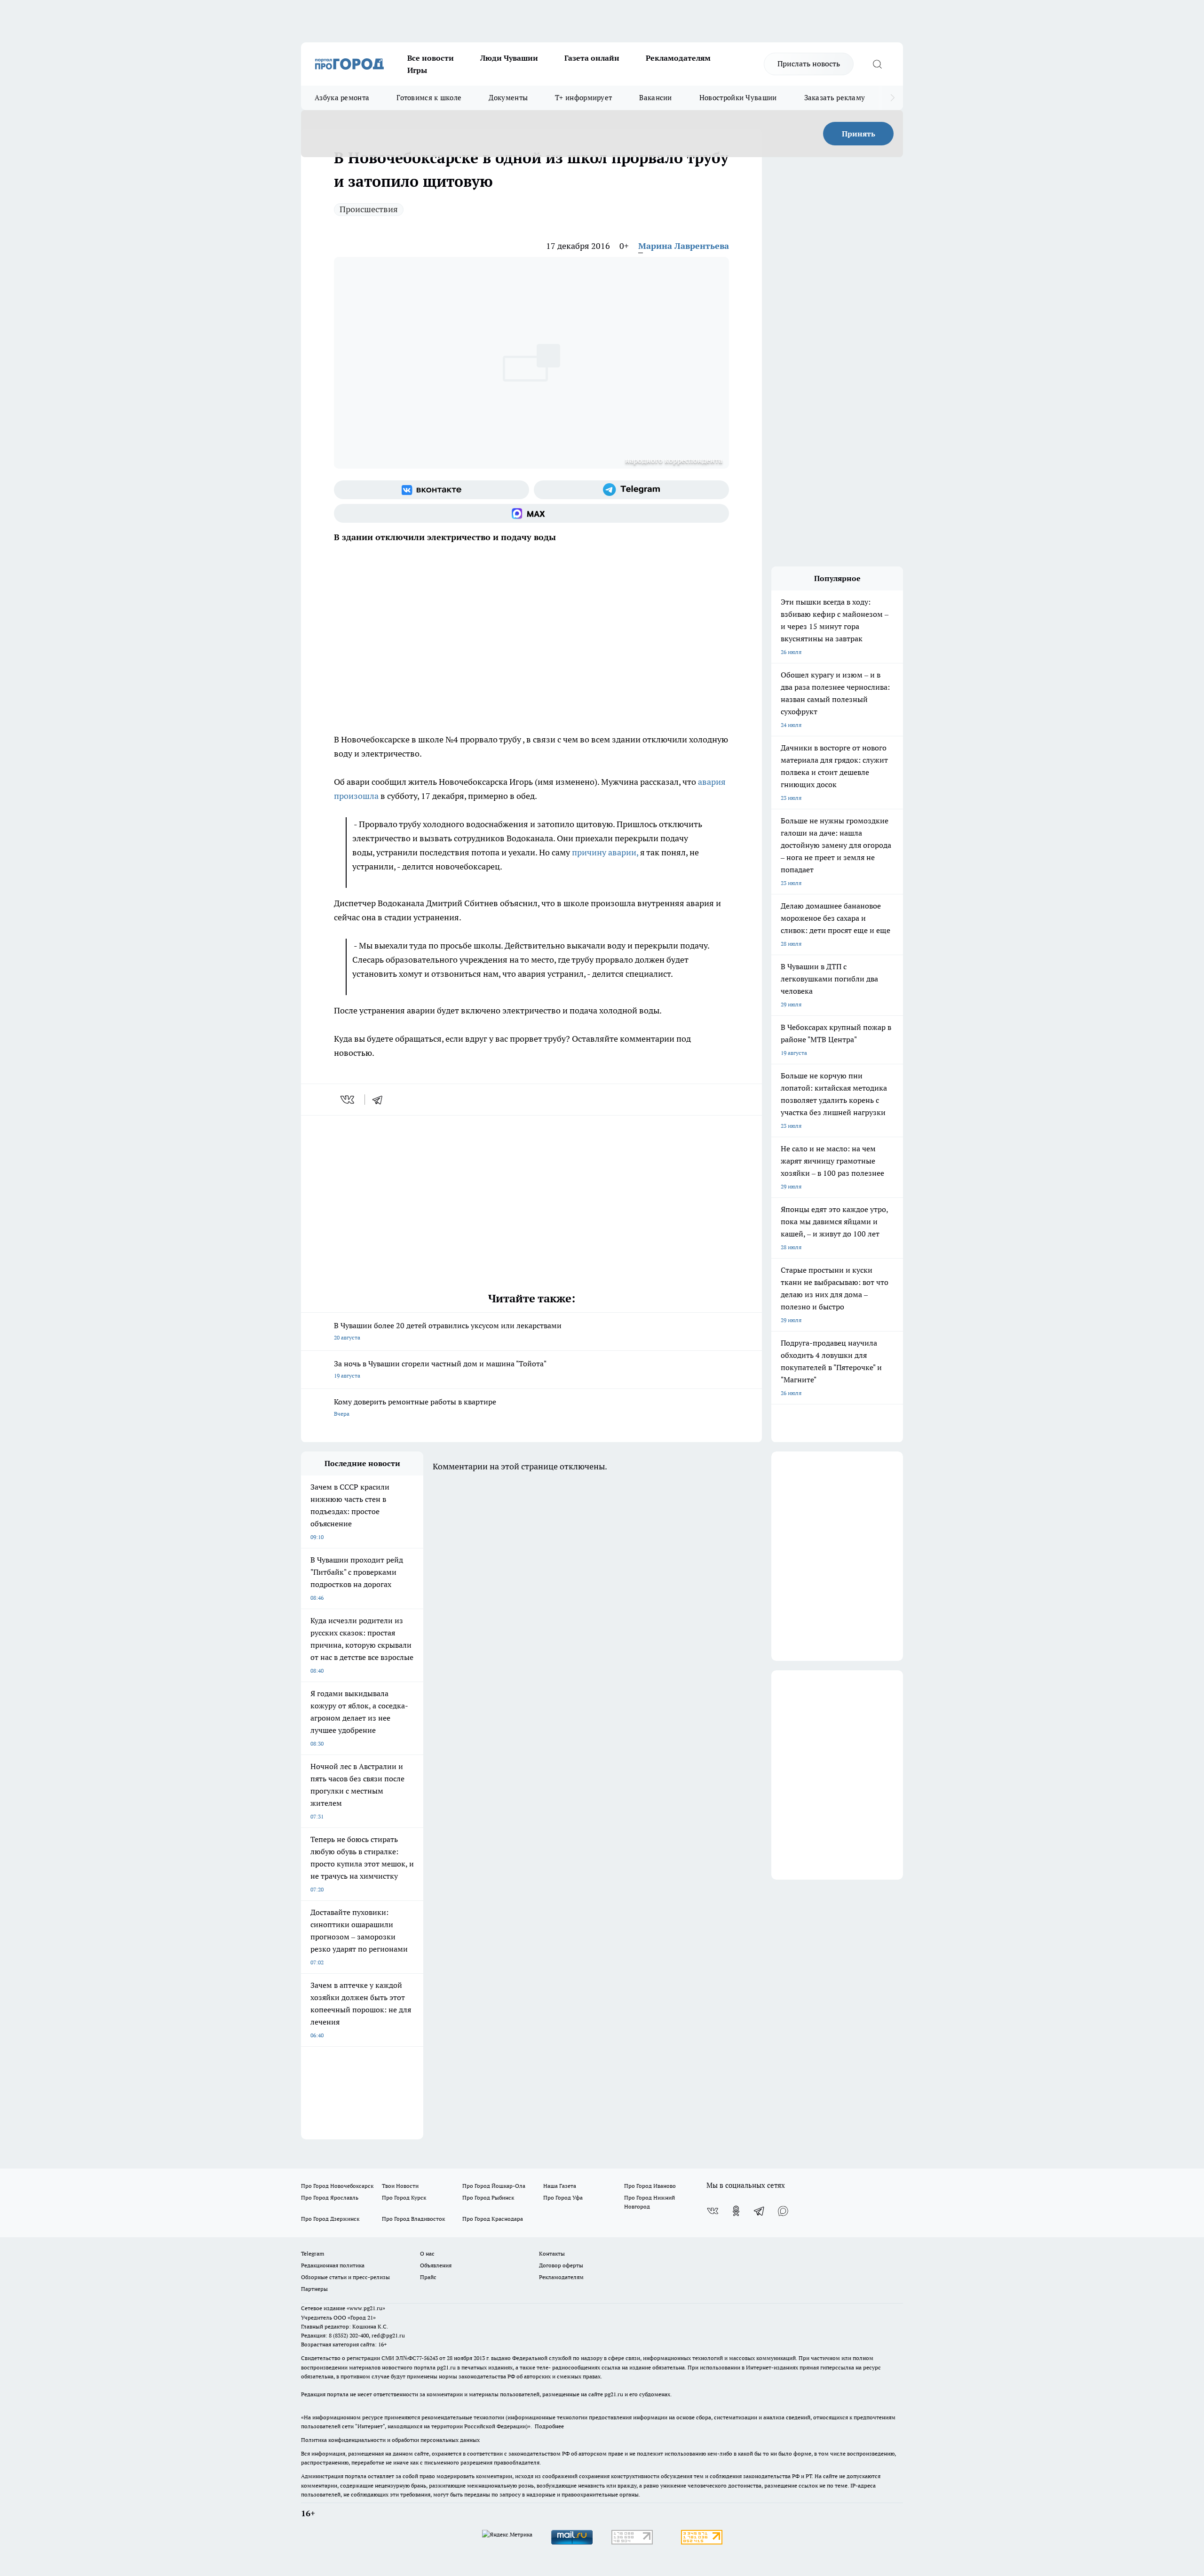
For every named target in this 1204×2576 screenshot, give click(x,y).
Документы (508, 98)
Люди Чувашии (509, 58)
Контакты (552, 2253)
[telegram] (380, 1100)
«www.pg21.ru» (366, 2308)
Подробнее (549, 2426)
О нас (427, 2253)
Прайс (428, 2277)
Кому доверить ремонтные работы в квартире (415, 1407)
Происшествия (369, 209)
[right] (892, 98)
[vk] (348, 1100)
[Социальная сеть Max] (531, 513)
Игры (417, 70)
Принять (859, 134)
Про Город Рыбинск (488, 2197)
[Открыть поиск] (877, 64)
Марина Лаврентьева (684, 246)
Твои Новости (400, 2186)
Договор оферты (561, 2265)
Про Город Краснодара (493, 2219)
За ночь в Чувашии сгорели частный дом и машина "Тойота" (440, 1369)
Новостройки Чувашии (738, 98)
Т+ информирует (583, 98)
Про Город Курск (404, 2197)
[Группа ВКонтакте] (432, 490)
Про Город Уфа (563, 2197)
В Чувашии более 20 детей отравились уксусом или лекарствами (448, 1331)
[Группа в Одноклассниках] (736, 2211)
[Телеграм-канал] (631, 490)
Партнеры (314, 2289)
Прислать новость (809, 64)
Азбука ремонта (342, 98)
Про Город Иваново (650, 2186)
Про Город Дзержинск (330, 2219)
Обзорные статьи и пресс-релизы (345, 2277)
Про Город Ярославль (330, 2197)
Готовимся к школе (429, 98)
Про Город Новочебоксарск (337, 2186)
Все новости (431, 58)
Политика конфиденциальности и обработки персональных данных (390, 2440)
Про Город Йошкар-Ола (494, 2186)
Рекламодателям (678, 58)
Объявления (436, 2265)
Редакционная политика (333, 2265)
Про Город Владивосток (413, 2219)
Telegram (313, 2253)
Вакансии (655, 98)
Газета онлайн (592, 58)
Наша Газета (560, 2186)
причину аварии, (605, 852)
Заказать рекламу (835, 98)
